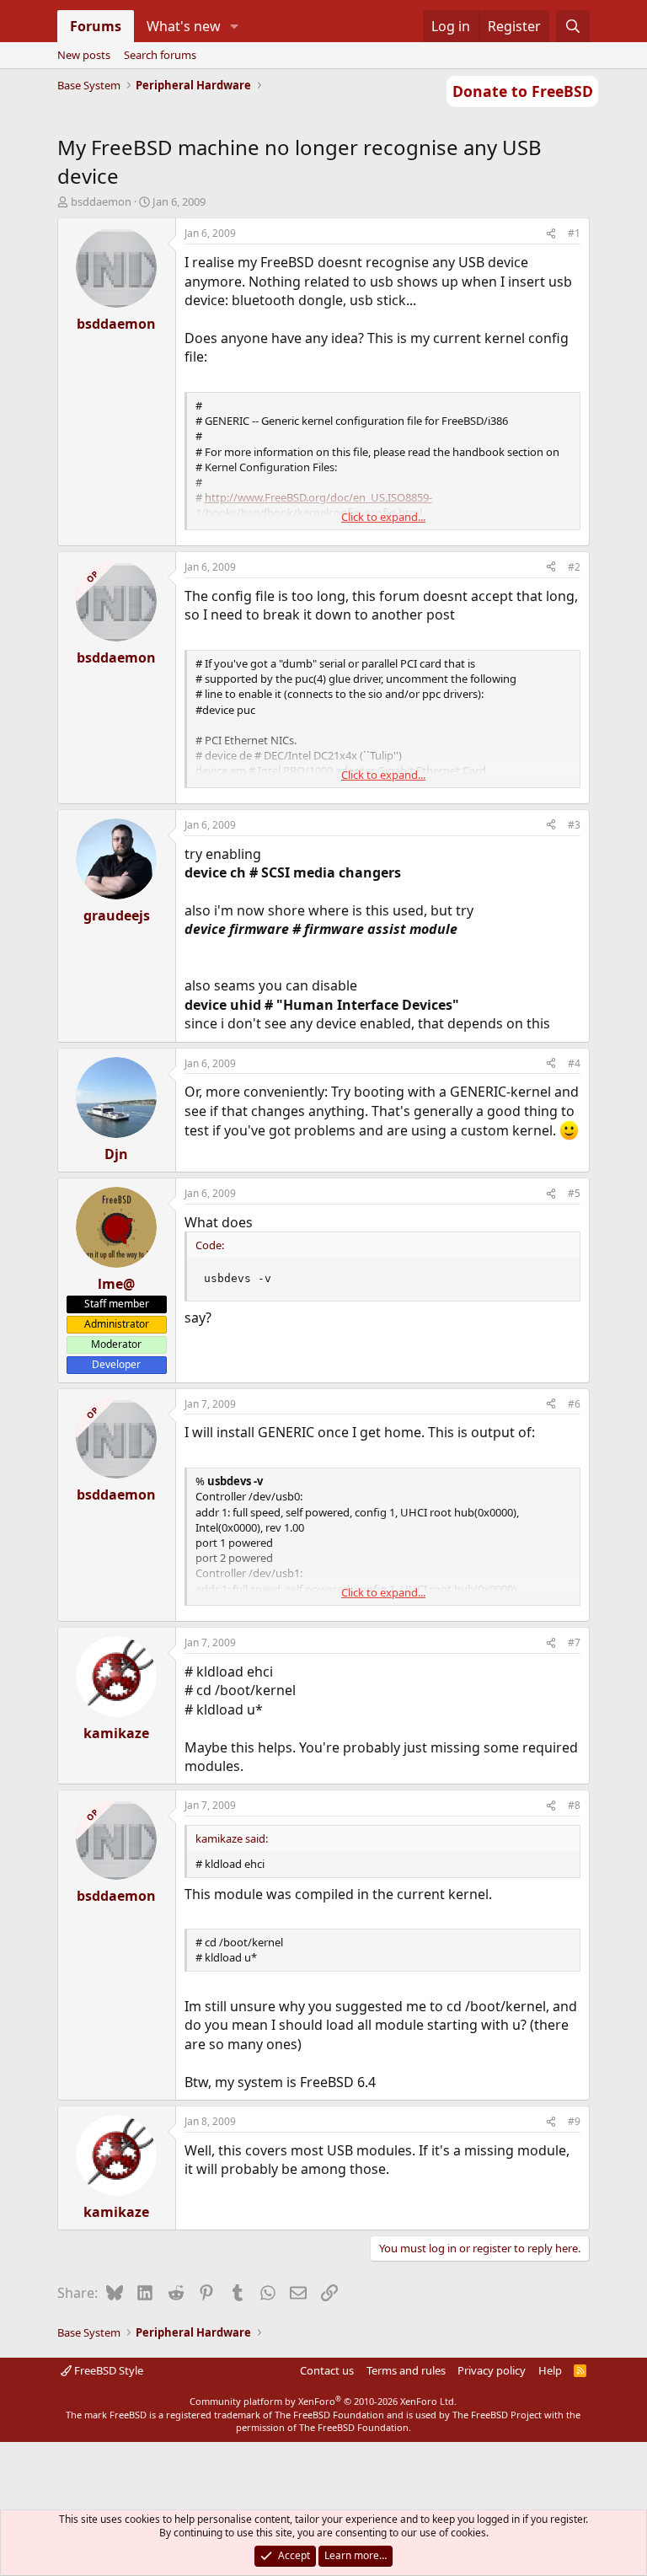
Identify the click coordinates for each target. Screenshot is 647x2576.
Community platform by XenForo (323, 2401)
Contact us (327, 2370)
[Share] (551, 234)
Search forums (160, 55)
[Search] (573, 26)
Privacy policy (492, 2370)
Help (550, 2370)
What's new (184, 26)
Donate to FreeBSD (523, 91)
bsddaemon (101, 201)
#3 (574, 825)
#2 (574, 567)
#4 (574, 1063)
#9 (574, 2121)
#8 (574, 1805)
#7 (574, 1642)
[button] (234, 26)
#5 (574, 1193)
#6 (574, 1404)
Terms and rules (406, 2370)
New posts (84, 55)
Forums (96, 26)
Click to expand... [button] (383, 517)
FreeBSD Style (107, 2370)
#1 (574, 233)
